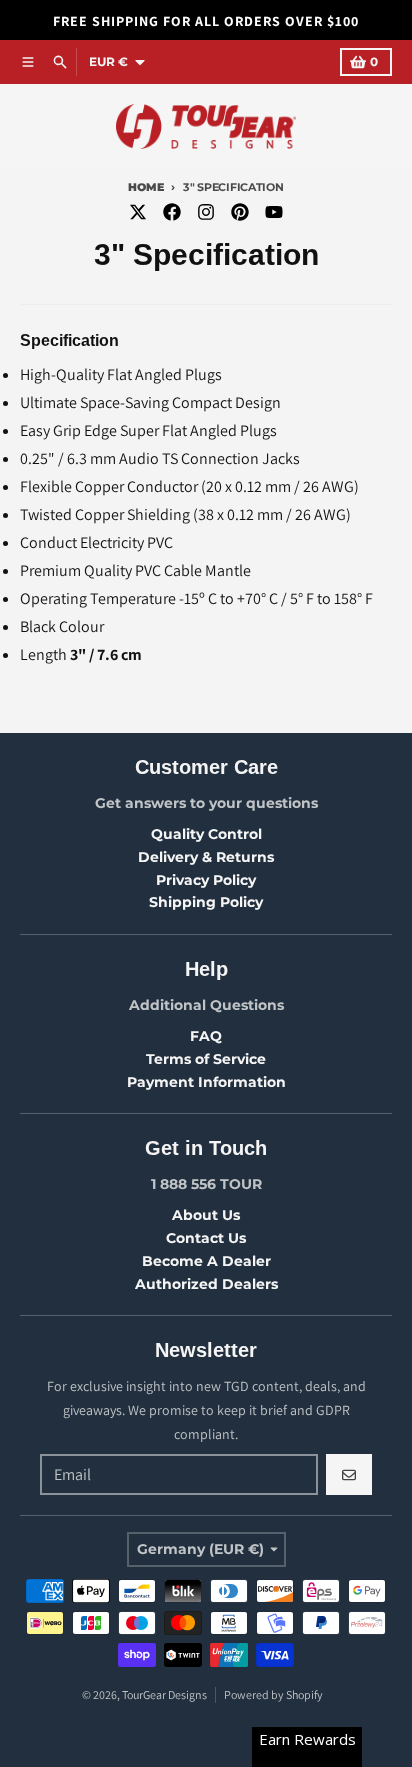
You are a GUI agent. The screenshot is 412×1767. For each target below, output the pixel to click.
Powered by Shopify (273, 1694)
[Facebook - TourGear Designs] (172, 212)
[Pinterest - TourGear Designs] (240, 212)
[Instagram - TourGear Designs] (206, 212)
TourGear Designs (164, 1694)
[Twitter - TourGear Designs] (138, 212)
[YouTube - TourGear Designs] (274, 212)
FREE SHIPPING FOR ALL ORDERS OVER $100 (206, 21)
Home (145, 187)
